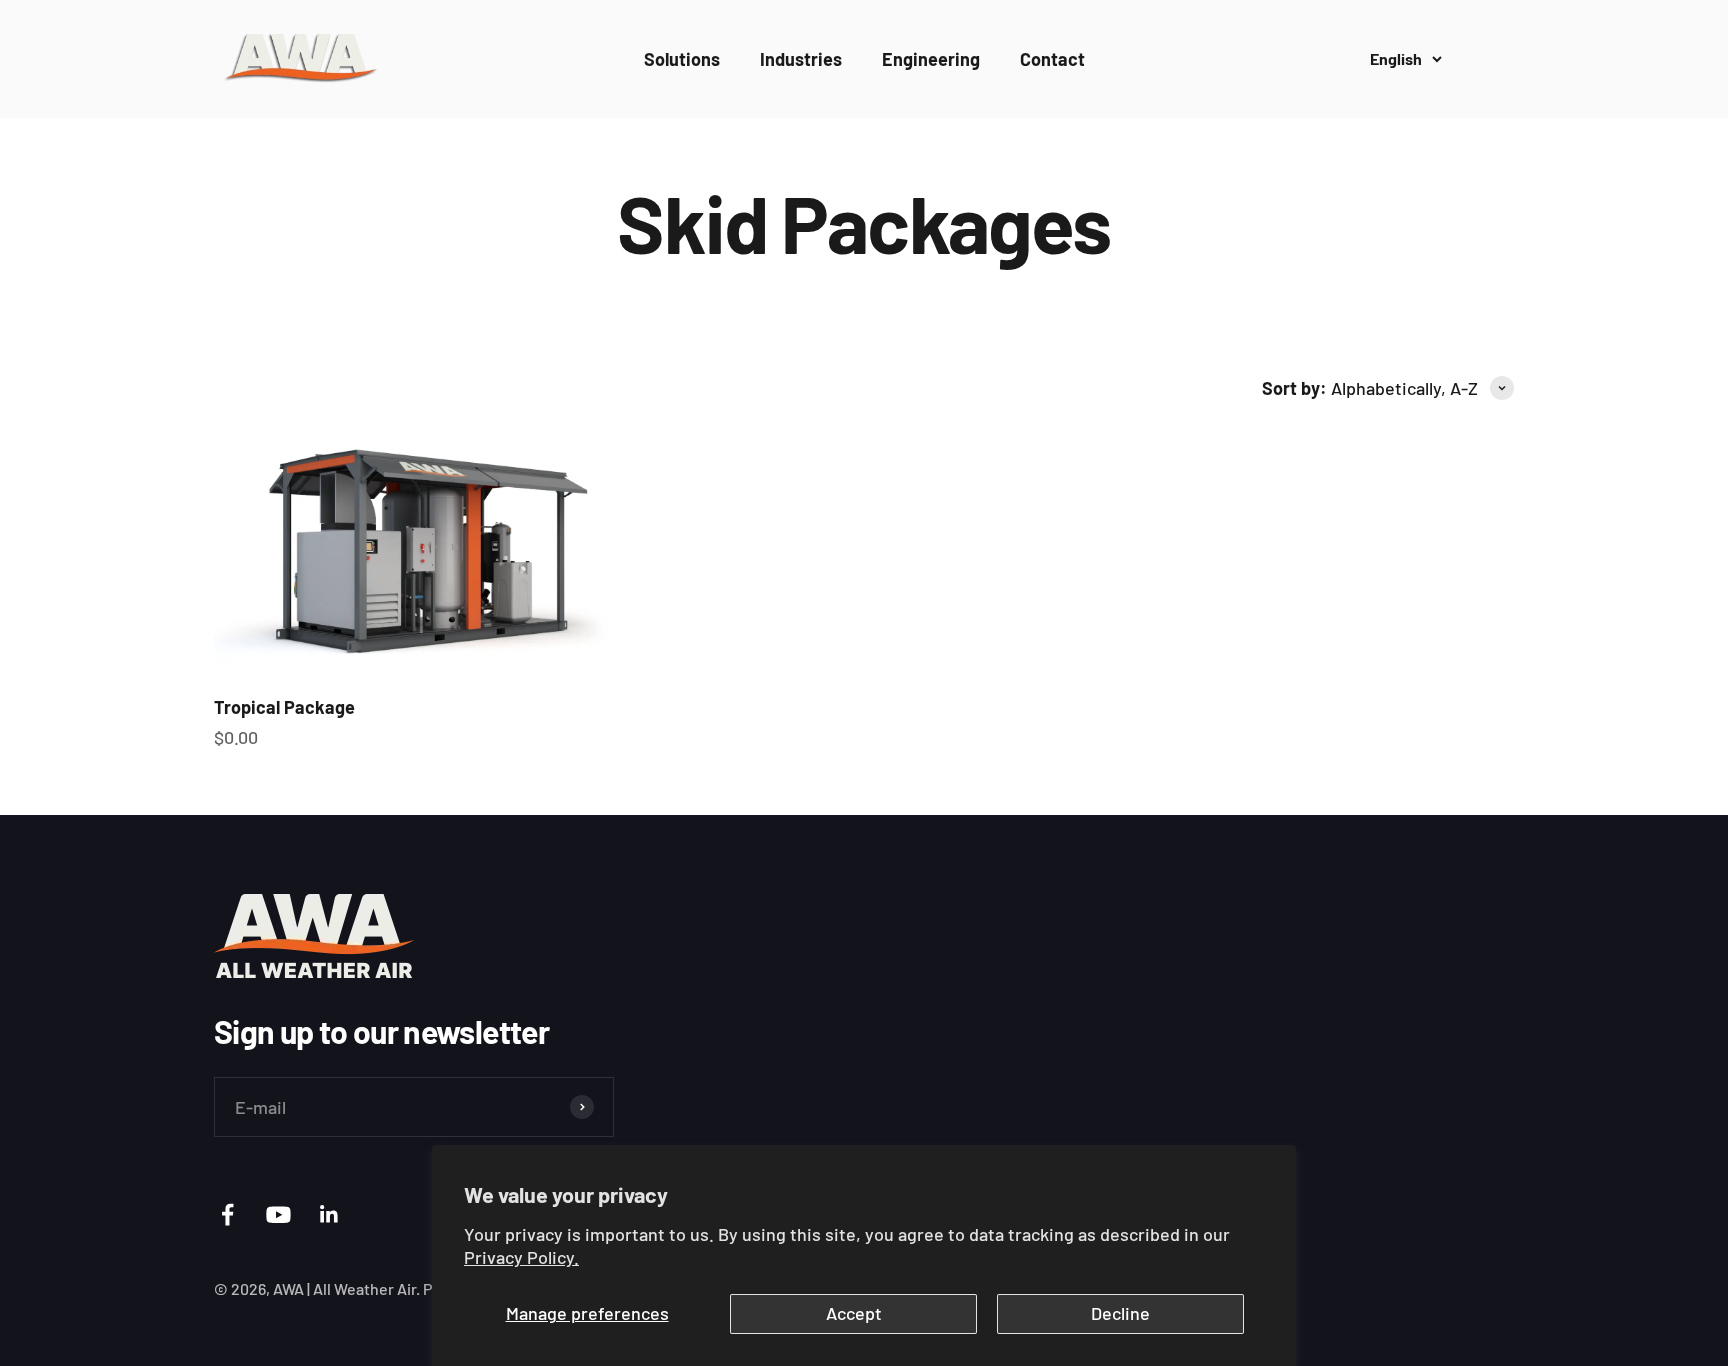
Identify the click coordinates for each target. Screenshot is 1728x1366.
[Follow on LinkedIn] (329, 1214)
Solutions (682, 59)
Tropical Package (284, 707)
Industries (801, 59)
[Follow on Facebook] (227, 1214)
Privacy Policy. (521, 1257)
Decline (1120, 1313)
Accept (854, 1313)
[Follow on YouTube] (278, 1214)
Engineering (931, 59)
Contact (1052, 59)
